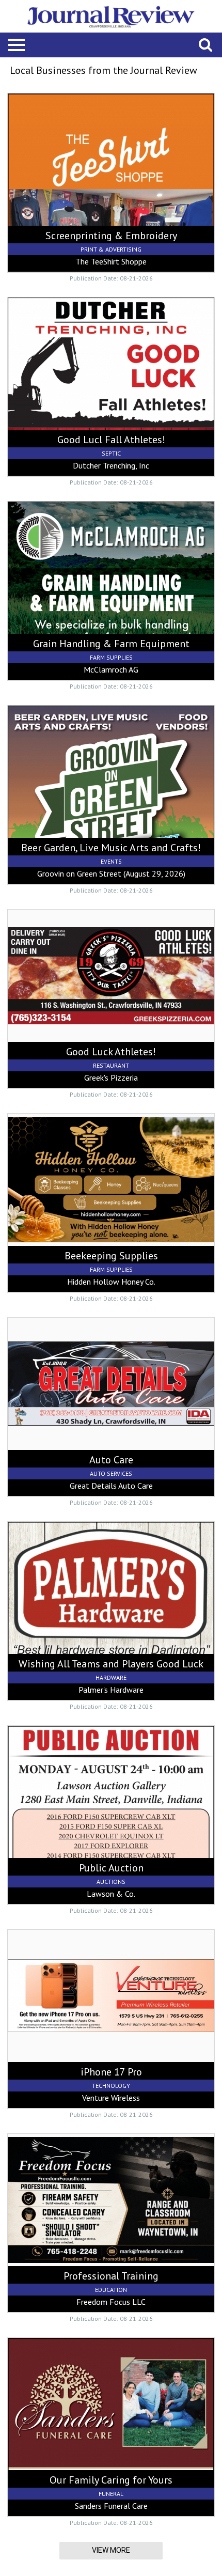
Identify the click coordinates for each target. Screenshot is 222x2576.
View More (111, 2550)
